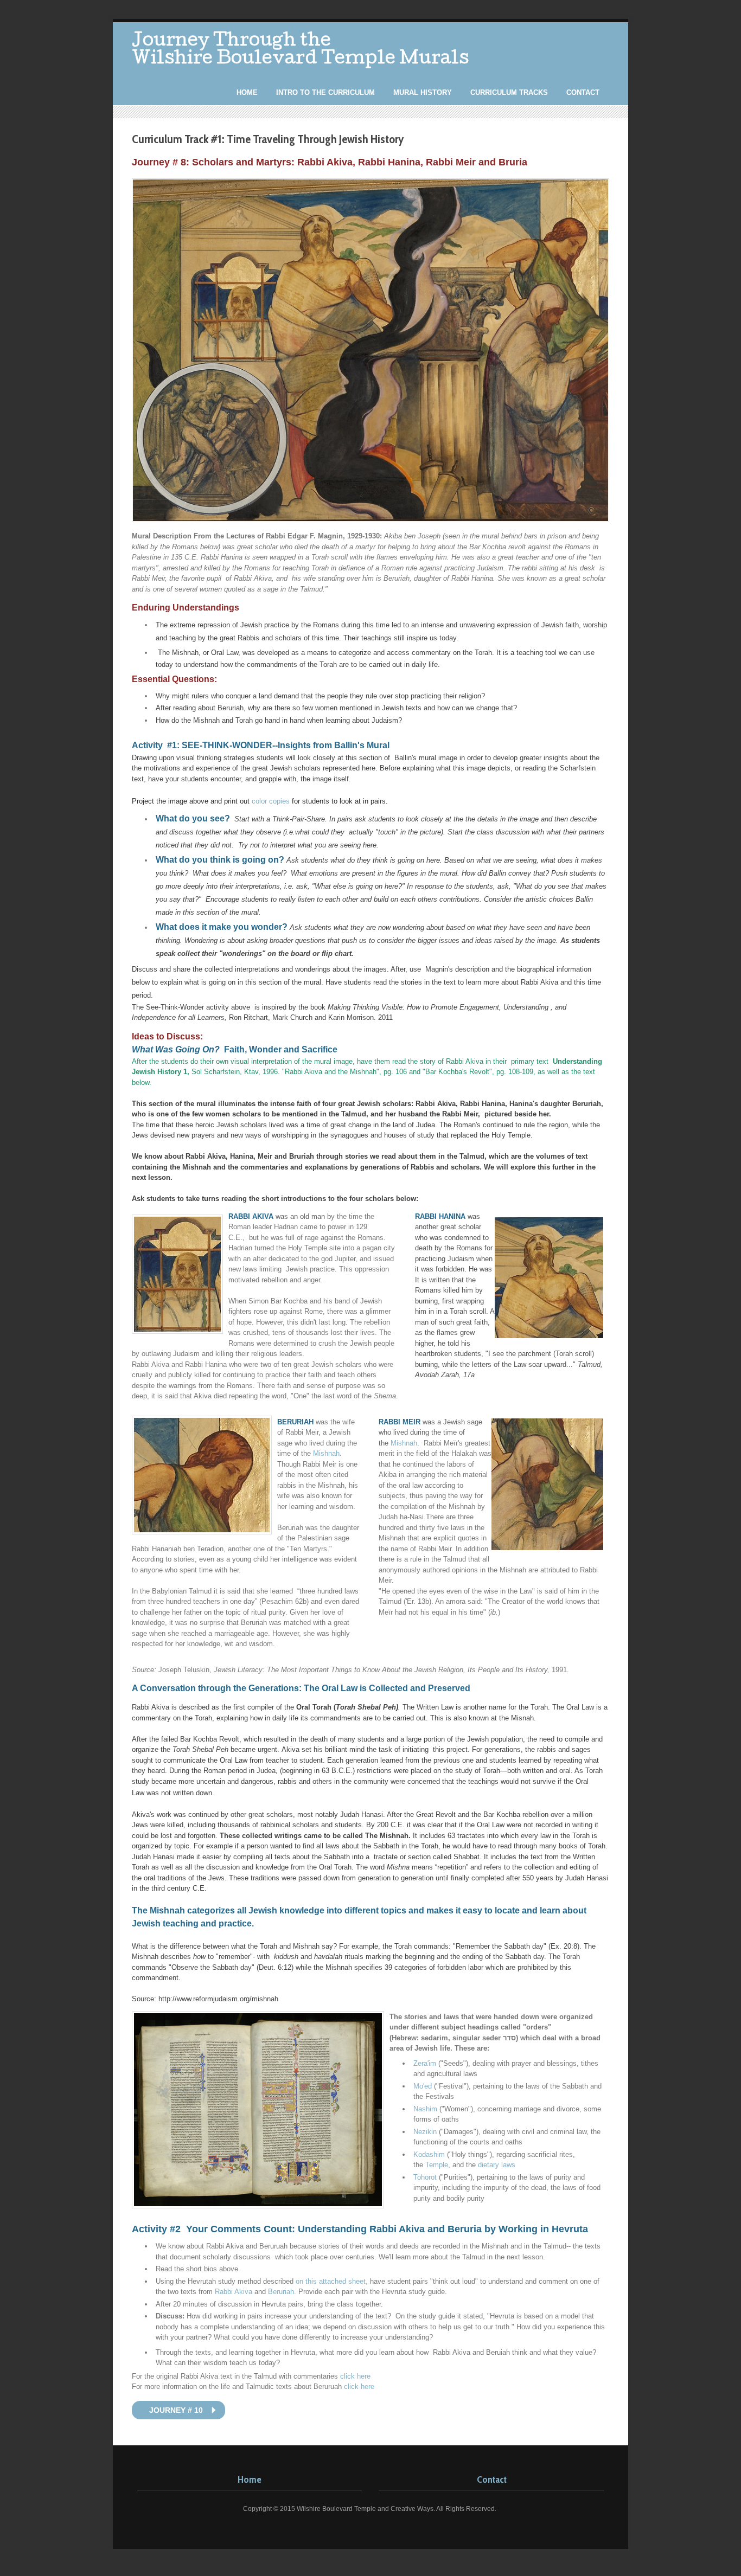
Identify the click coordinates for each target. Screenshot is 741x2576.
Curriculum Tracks (509, 92)
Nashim (425, 2109)
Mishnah (326, 1453)
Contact (583, 92)
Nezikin (425, 2132)
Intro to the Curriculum (325, 92)
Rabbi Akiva (234, 2292)
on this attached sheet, (333, 2281)
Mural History (423, 92)
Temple (437, 2165)
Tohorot (425, 2177)
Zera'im (425, 2063)
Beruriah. (282, 2292)
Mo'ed (423, 2086)
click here (355, 2376)
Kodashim (429, 2154)
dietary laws (497, 2165)
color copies (272, 801)
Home (247, 92)
